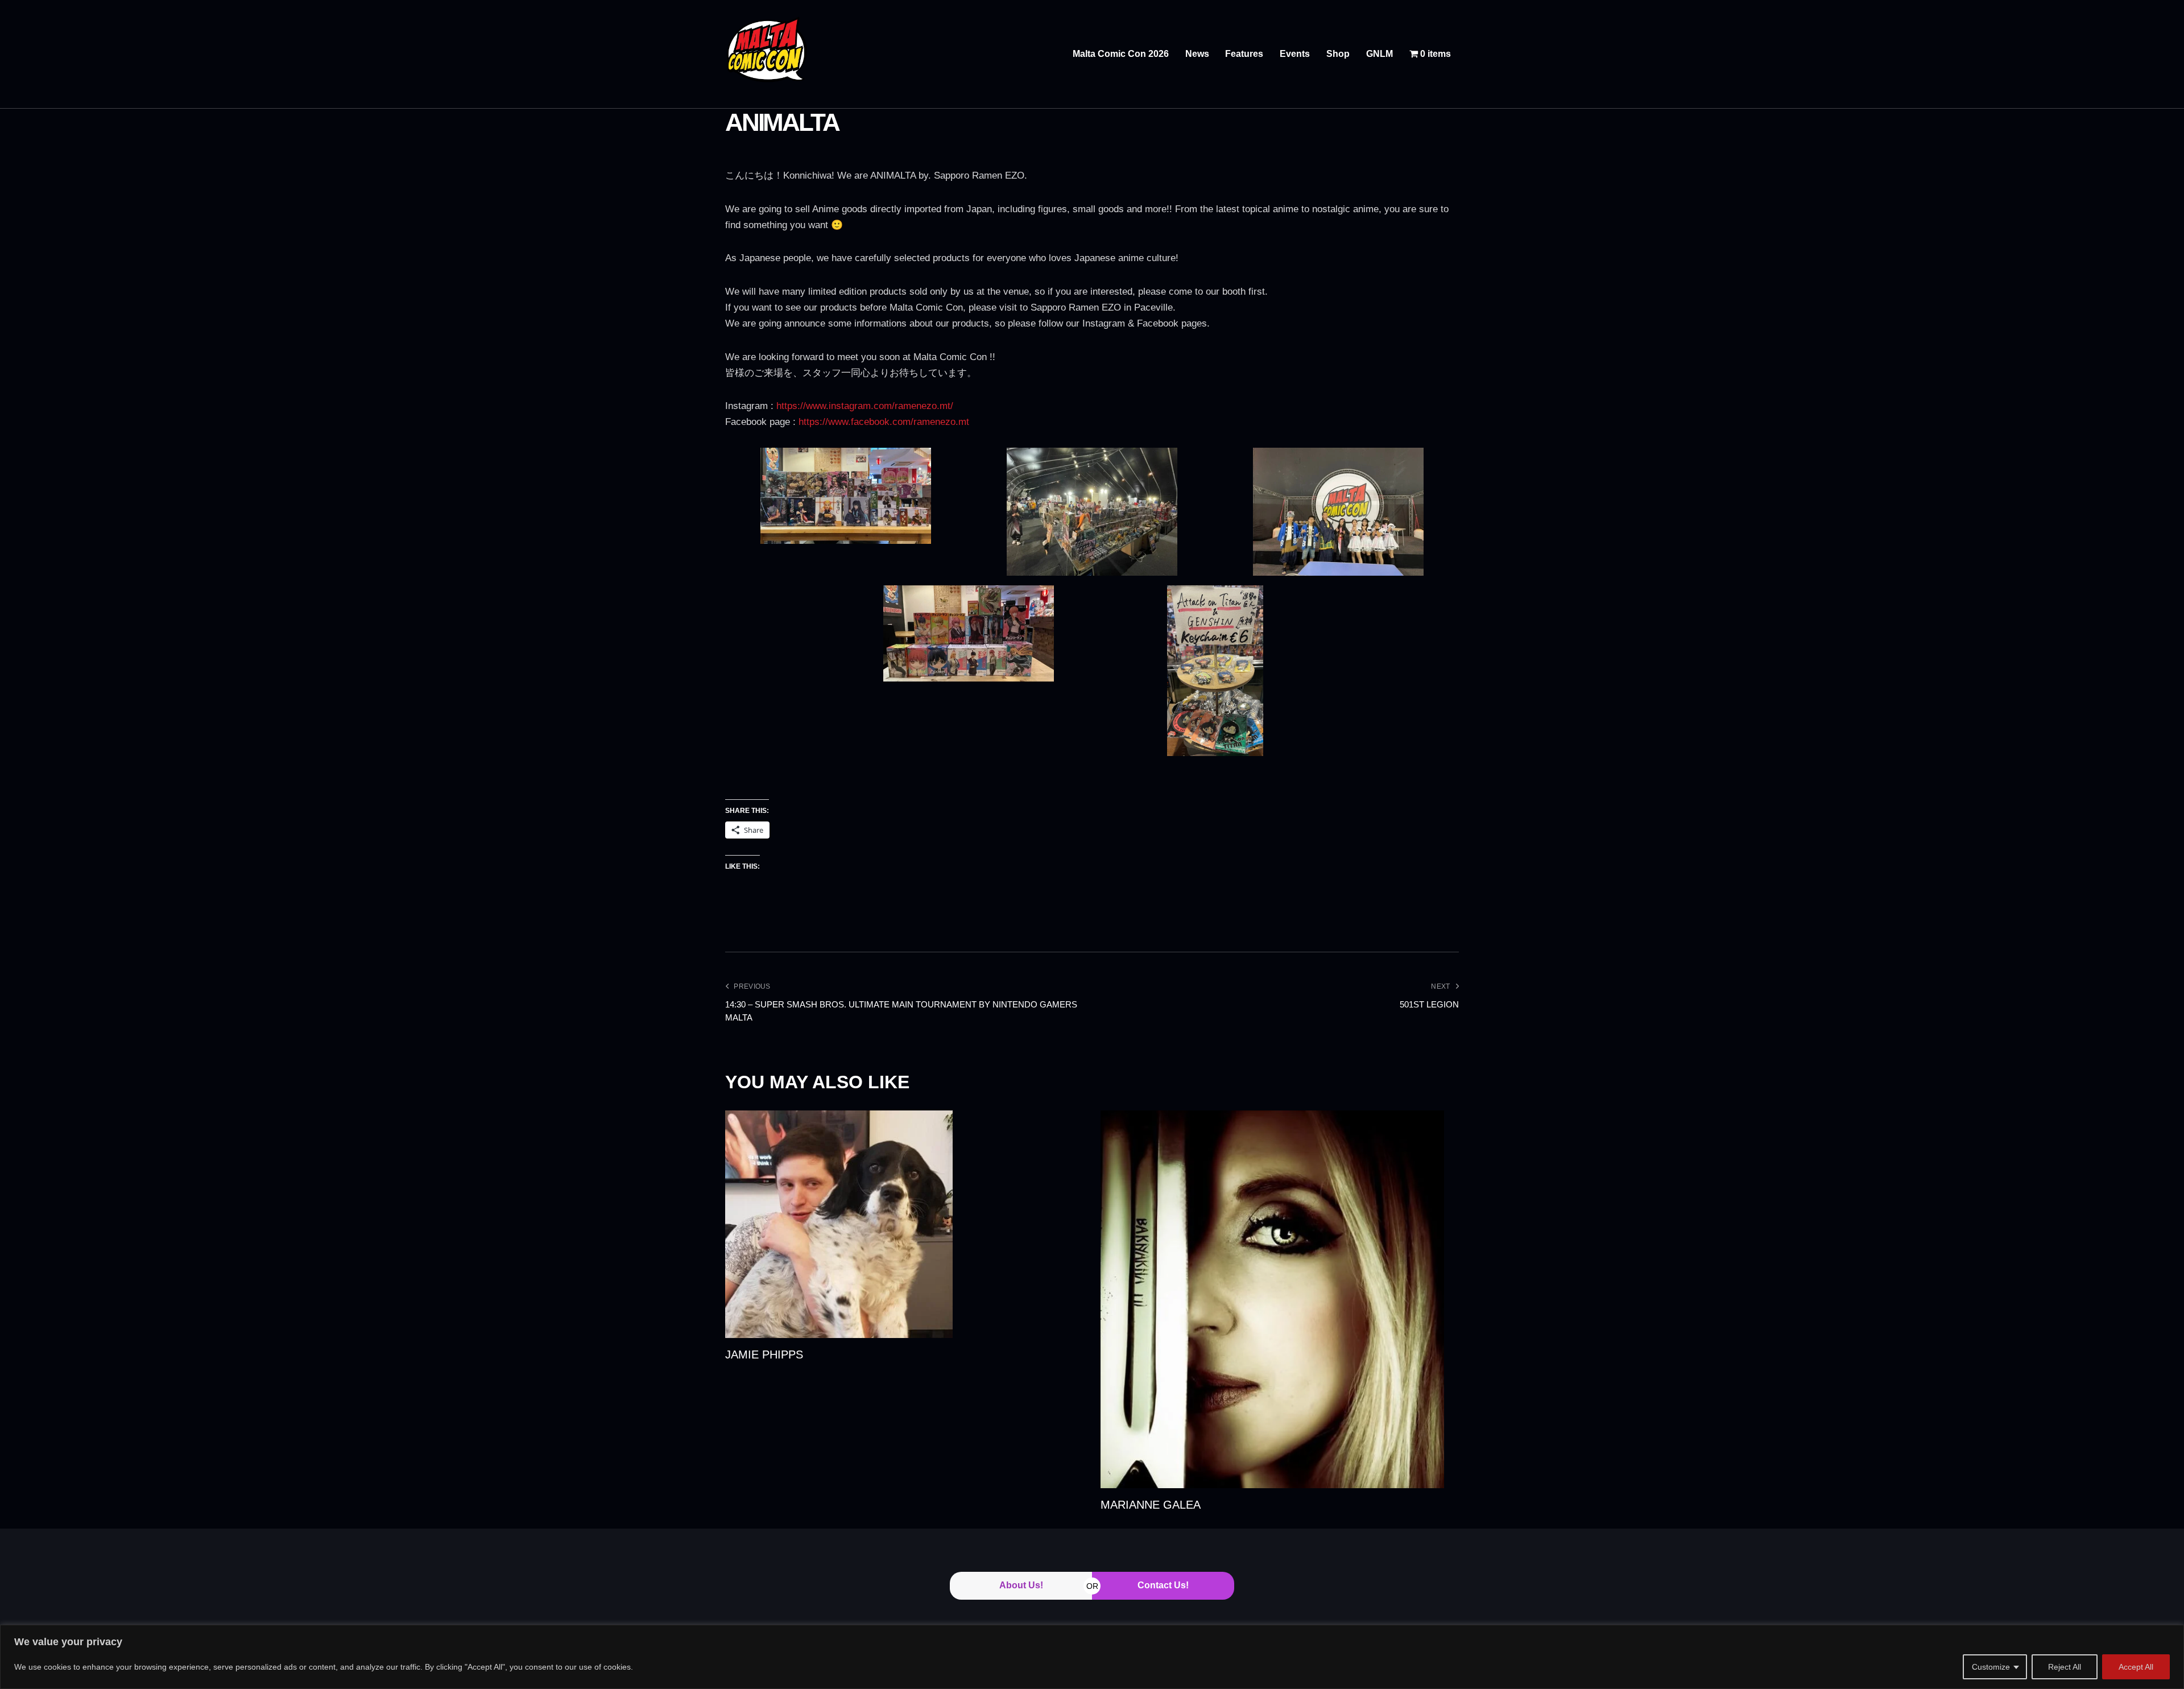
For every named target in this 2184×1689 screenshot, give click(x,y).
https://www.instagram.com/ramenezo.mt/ (865, 406)
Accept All (2136, 1667)
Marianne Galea (1151, 1505)
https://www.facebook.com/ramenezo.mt (884, 422)
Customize (1991, 1667)
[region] (1092, 1657)
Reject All (2065, 1667)
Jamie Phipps (764, 1354)
